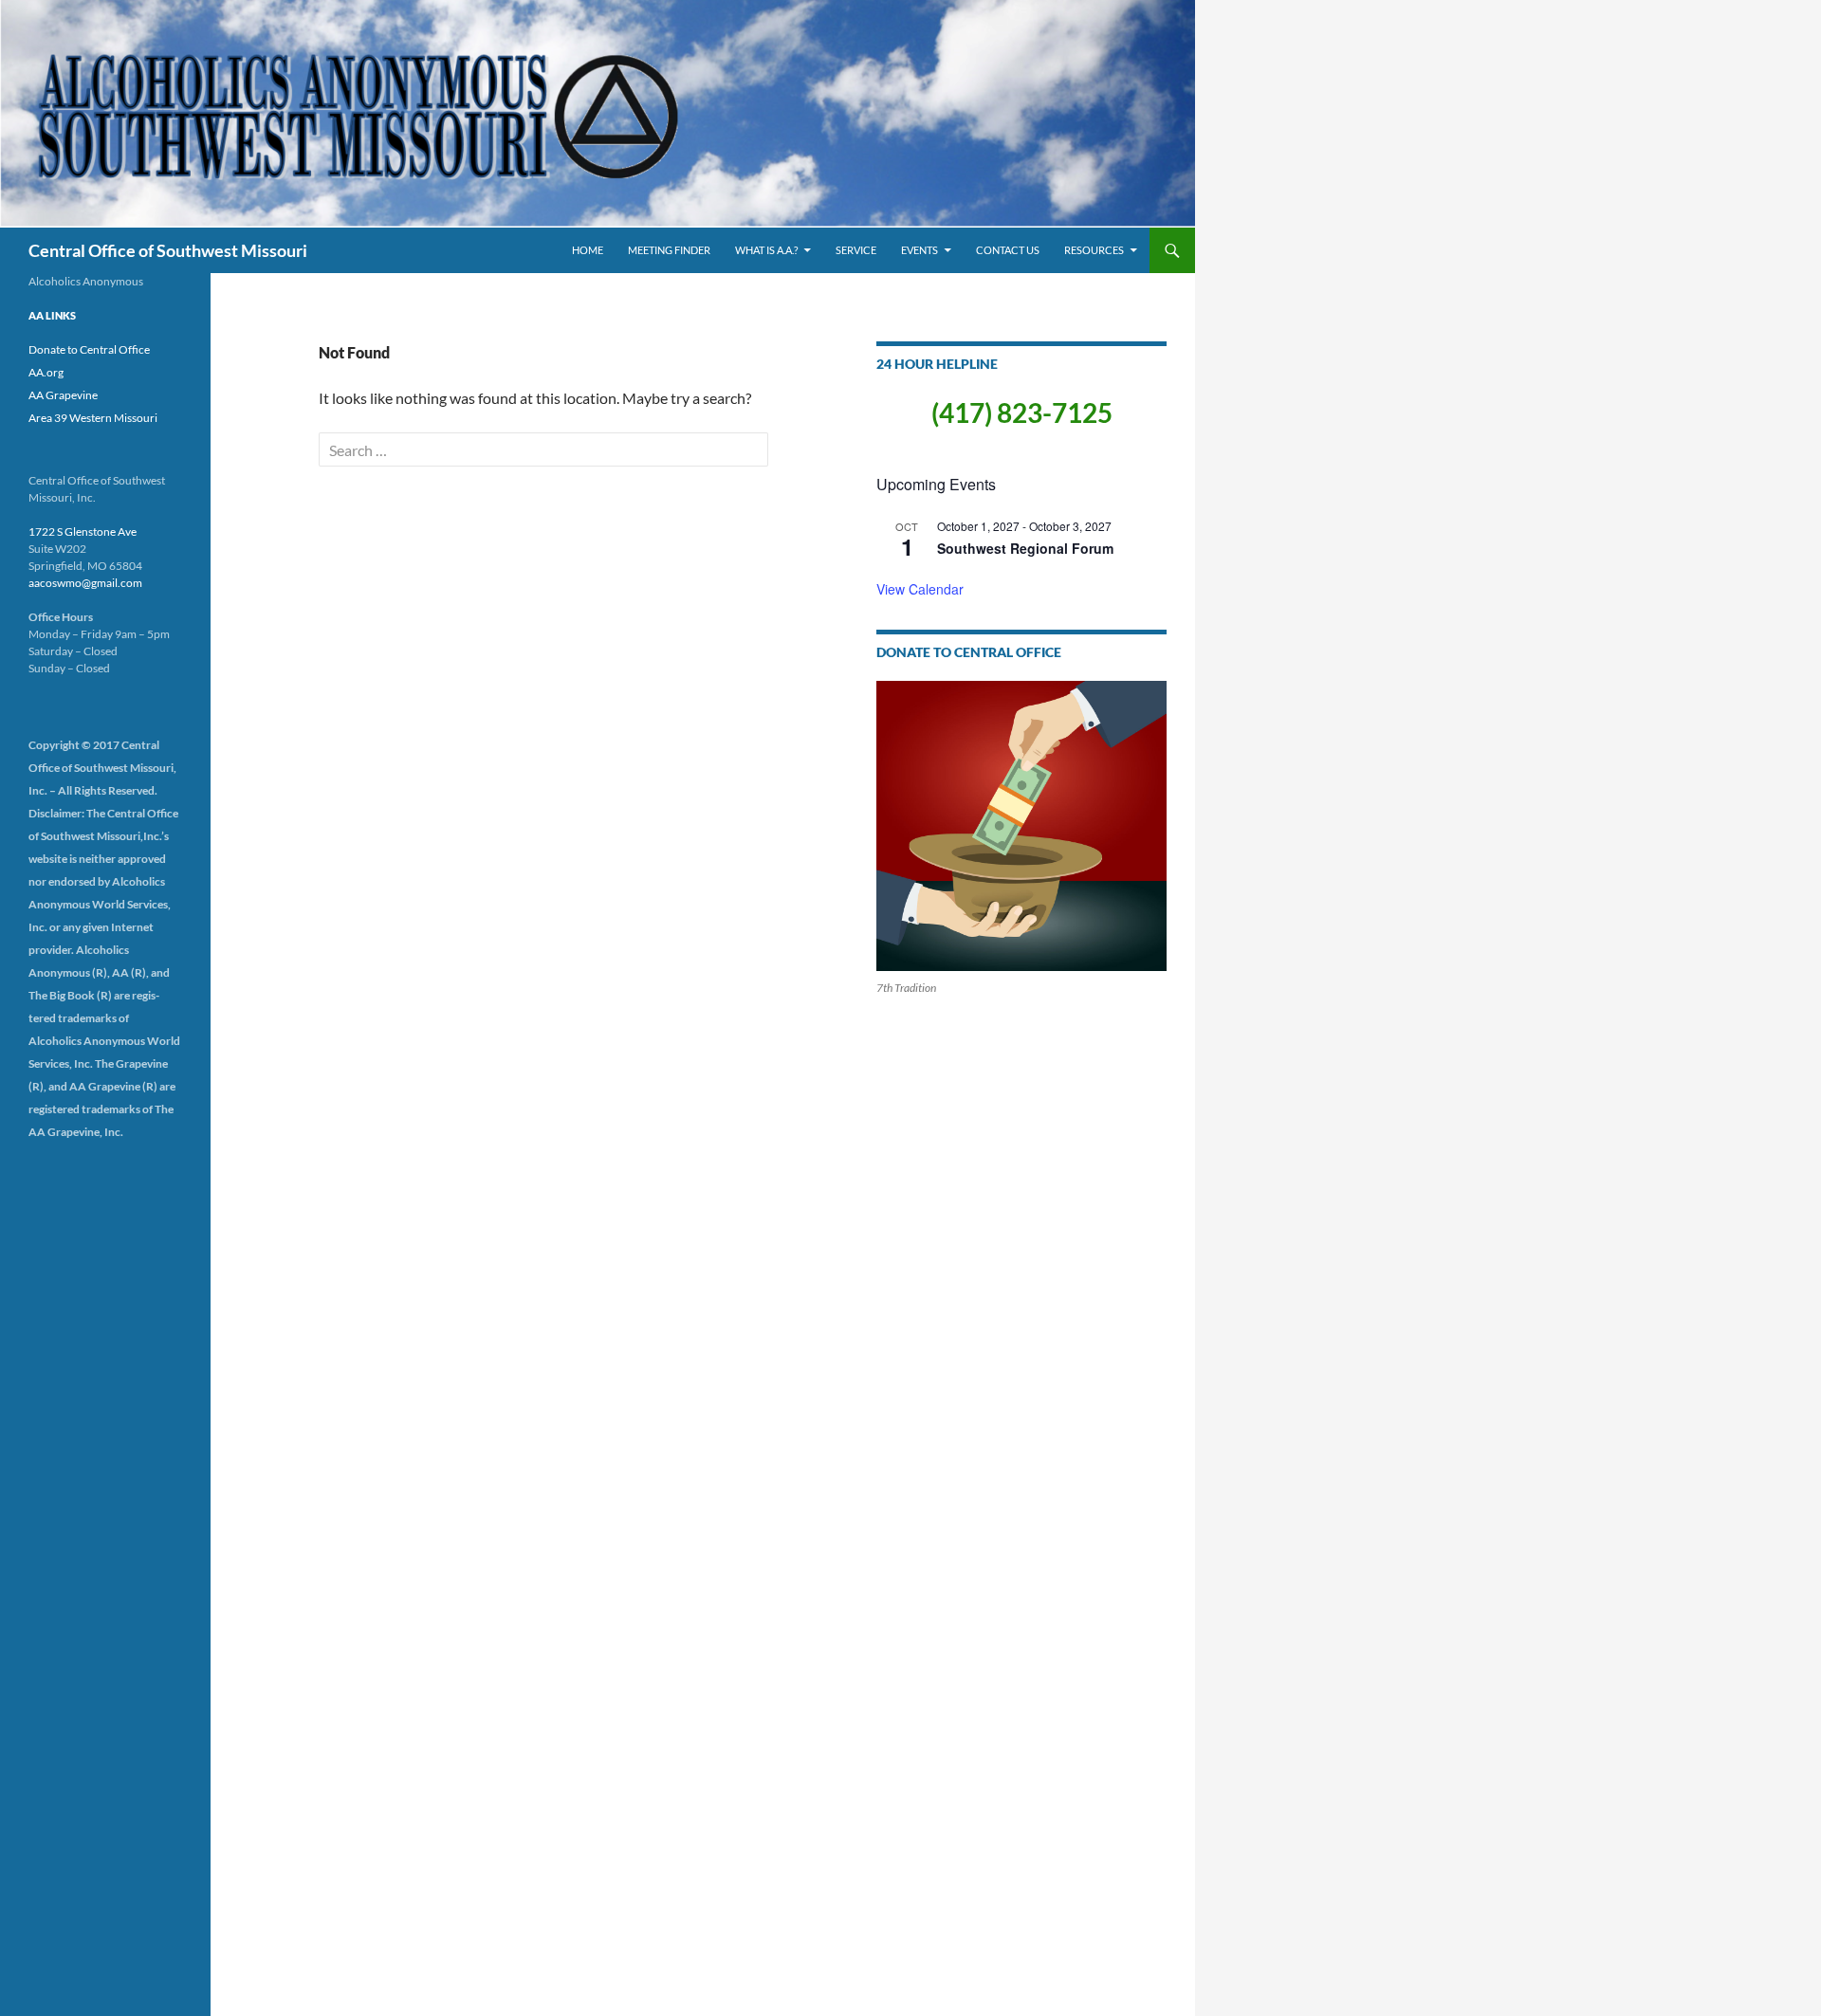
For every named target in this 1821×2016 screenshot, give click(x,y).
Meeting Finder (669, 250)
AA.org (46, 372)
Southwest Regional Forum (1025, 548)
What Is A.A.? (766, 250)
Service (856, 250)
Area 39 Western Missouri (93, 418)
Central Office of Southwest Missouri (168, 250)
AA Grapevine (63, 395)
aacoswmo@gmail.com (85, 583)
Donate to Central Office (89, 349)
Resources (1094, 250)
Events (920, 250)
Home (588, 250)
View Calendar (920, 589)
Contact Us (1008, 250)
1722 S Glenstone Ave (83, 531)
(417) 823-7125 (1022, 412)
